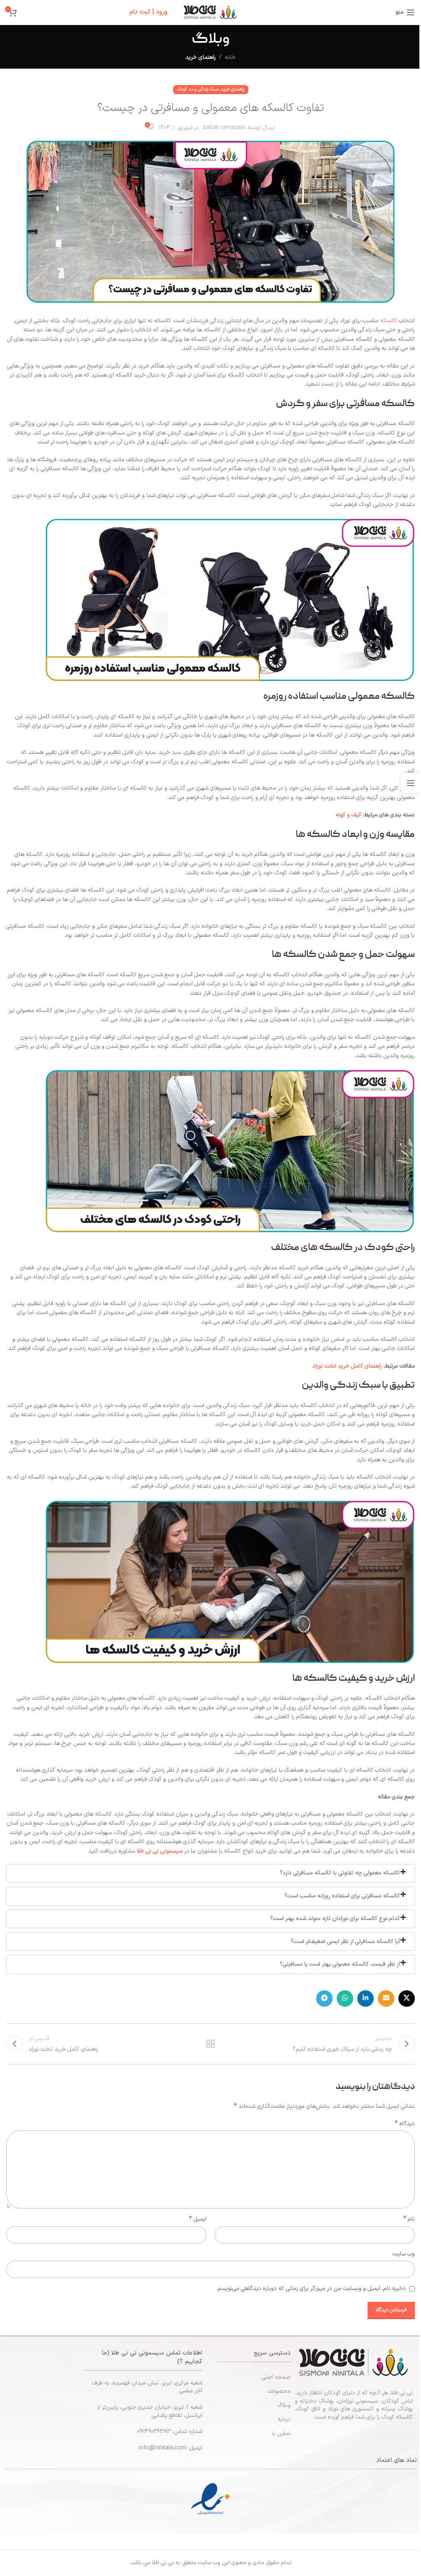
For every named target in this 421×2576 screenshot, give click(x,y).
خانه (230, 57)
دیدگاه (405, 2124)
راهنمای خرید (201, 57)
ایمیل (198, 2219)
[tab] (210, 1873)
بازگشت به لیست (210, 2044)
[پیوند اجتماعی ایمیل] (386, 1998)
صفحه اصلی (276, 2377)
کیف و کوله (349, 815)
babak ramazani (224, 128)
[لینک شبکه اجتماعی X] (407, 1998)
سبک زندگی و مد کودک (198, 89)
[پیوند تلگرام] (324, 1998)
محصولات (279, 2391)
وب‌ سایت (404, 2254)
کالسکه (388, 321)
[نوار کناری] (411, 783)
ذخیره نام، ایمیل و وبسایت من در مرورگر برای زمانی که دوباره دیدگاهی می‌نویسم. (311, 2288)
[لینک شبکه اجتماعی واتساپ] (345, 1998)
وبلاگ (284, 2405)
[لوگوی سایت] (210, 12)
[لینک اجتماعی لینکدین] (365, 1998)
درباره (284, 2419)
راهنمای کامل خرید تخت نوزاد (347, 1366)
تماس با (281, 2434)
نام (409, 2219)
